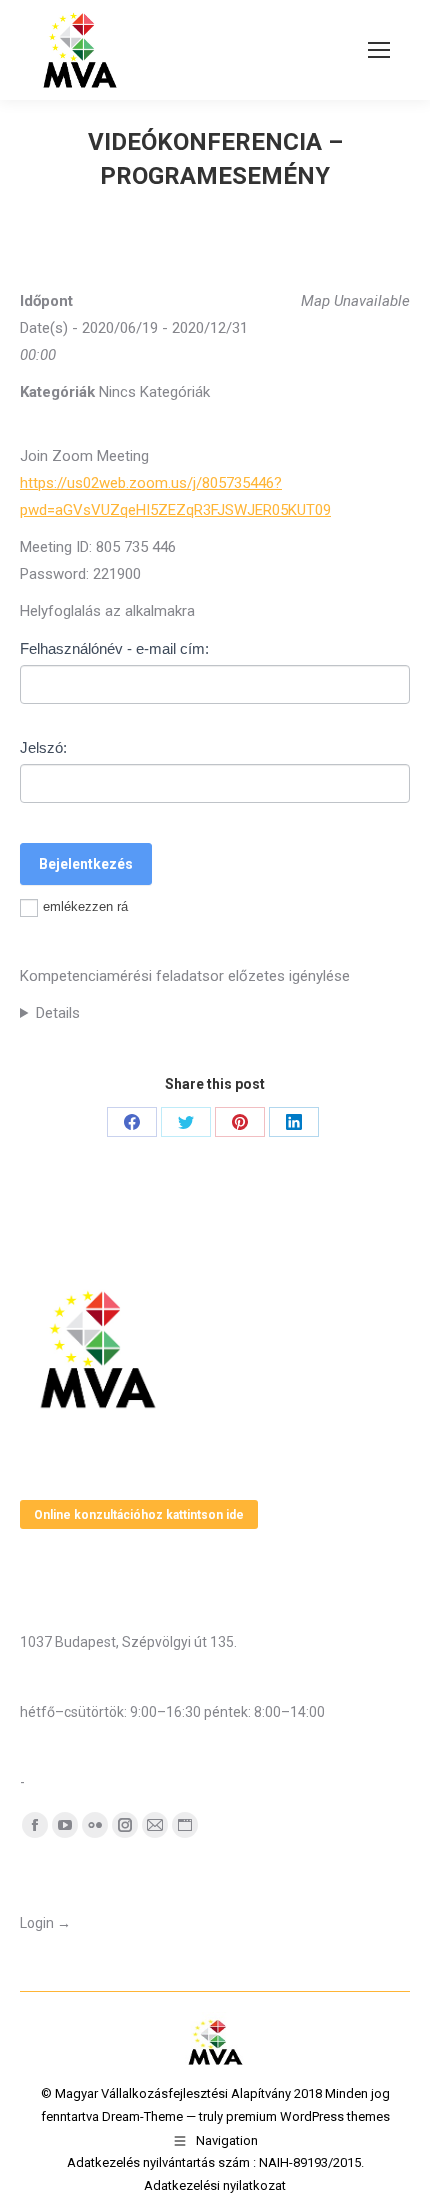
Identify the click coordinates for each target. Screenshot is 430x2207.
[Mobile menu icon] (379, 50)
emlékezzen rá (85, 906)
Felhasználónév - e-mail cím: (114, 648)
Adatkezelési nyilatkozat (215, 2185)
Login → (45, 1923)
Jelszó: (43, 747)
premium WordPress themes (308, 2116)
